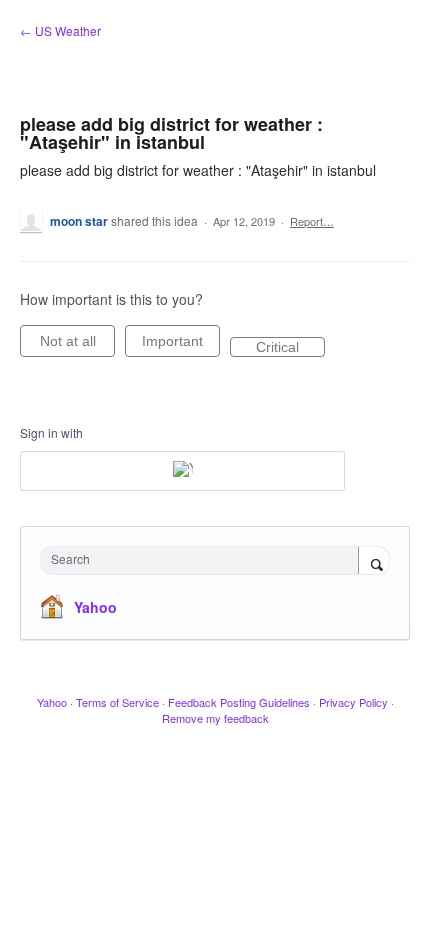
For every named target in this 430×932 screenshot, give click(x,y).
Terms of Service (117, 702)
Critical (290, 348)
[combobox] (204, 560)
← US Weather (60, 30)
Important (181, 345)
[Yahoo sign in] (182, 471)
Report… (312, 221)
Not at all (77, 345)
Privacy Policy (353, 702)
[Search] (374, 562)
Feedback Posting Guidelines (239, 702)
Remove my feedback (215, 718)
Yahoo (95, 607)
